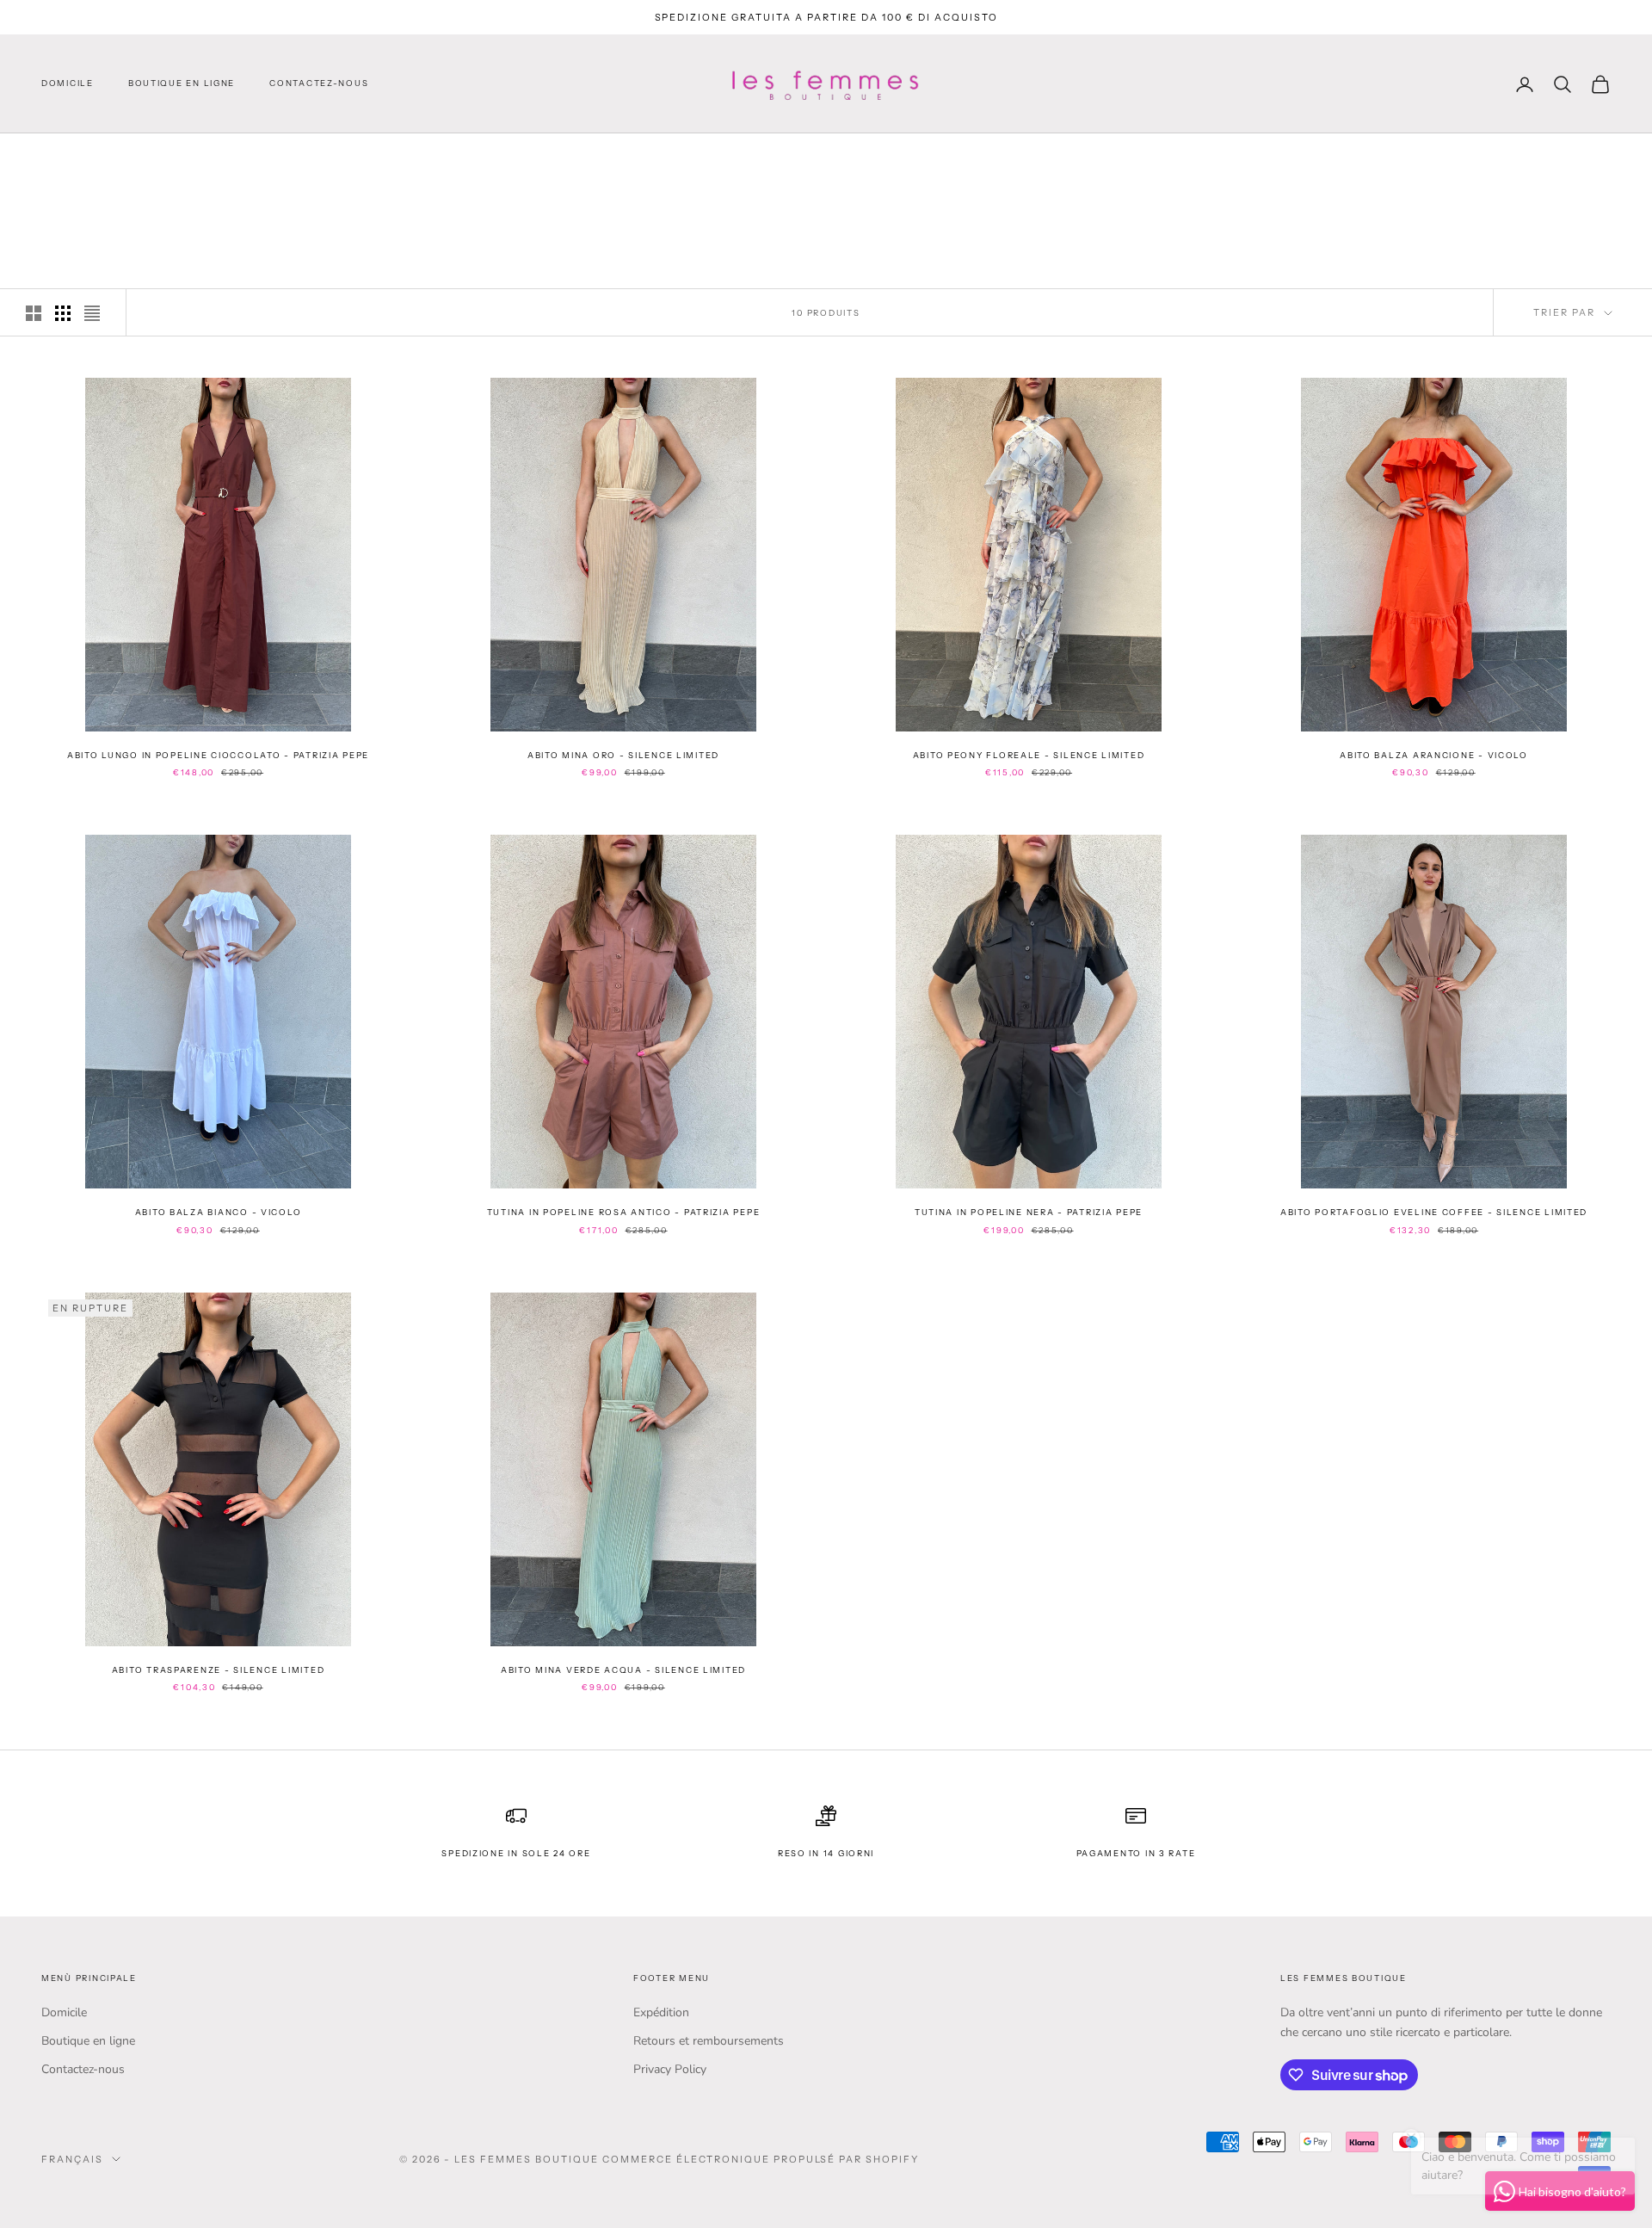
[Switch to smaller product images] (63, 313)
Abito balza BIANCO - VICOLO (219, 1212)
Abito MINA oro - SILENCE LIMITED (623, 755)
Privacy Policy (670, 2069)
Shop (122, 157)
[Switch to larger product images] (34, 313)
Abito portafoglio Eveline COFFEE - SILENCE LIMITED (1434, 1212)
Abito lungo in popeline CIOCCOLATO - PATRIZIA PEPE (218, 755)
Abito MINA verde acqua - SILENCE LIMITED (623, 1670)
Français (72, 2159)
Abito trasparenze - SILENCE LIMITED (218, 1670)
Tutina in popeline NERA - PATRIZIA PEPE (1029, 1212)
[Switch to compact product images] (92, 313)
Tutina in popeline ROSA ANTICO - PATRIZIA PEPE (624, 1212)
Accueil (65, 157)
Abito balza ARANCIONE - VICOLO (1434, 755)
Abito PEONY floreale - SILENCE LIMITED (1029, 755)
